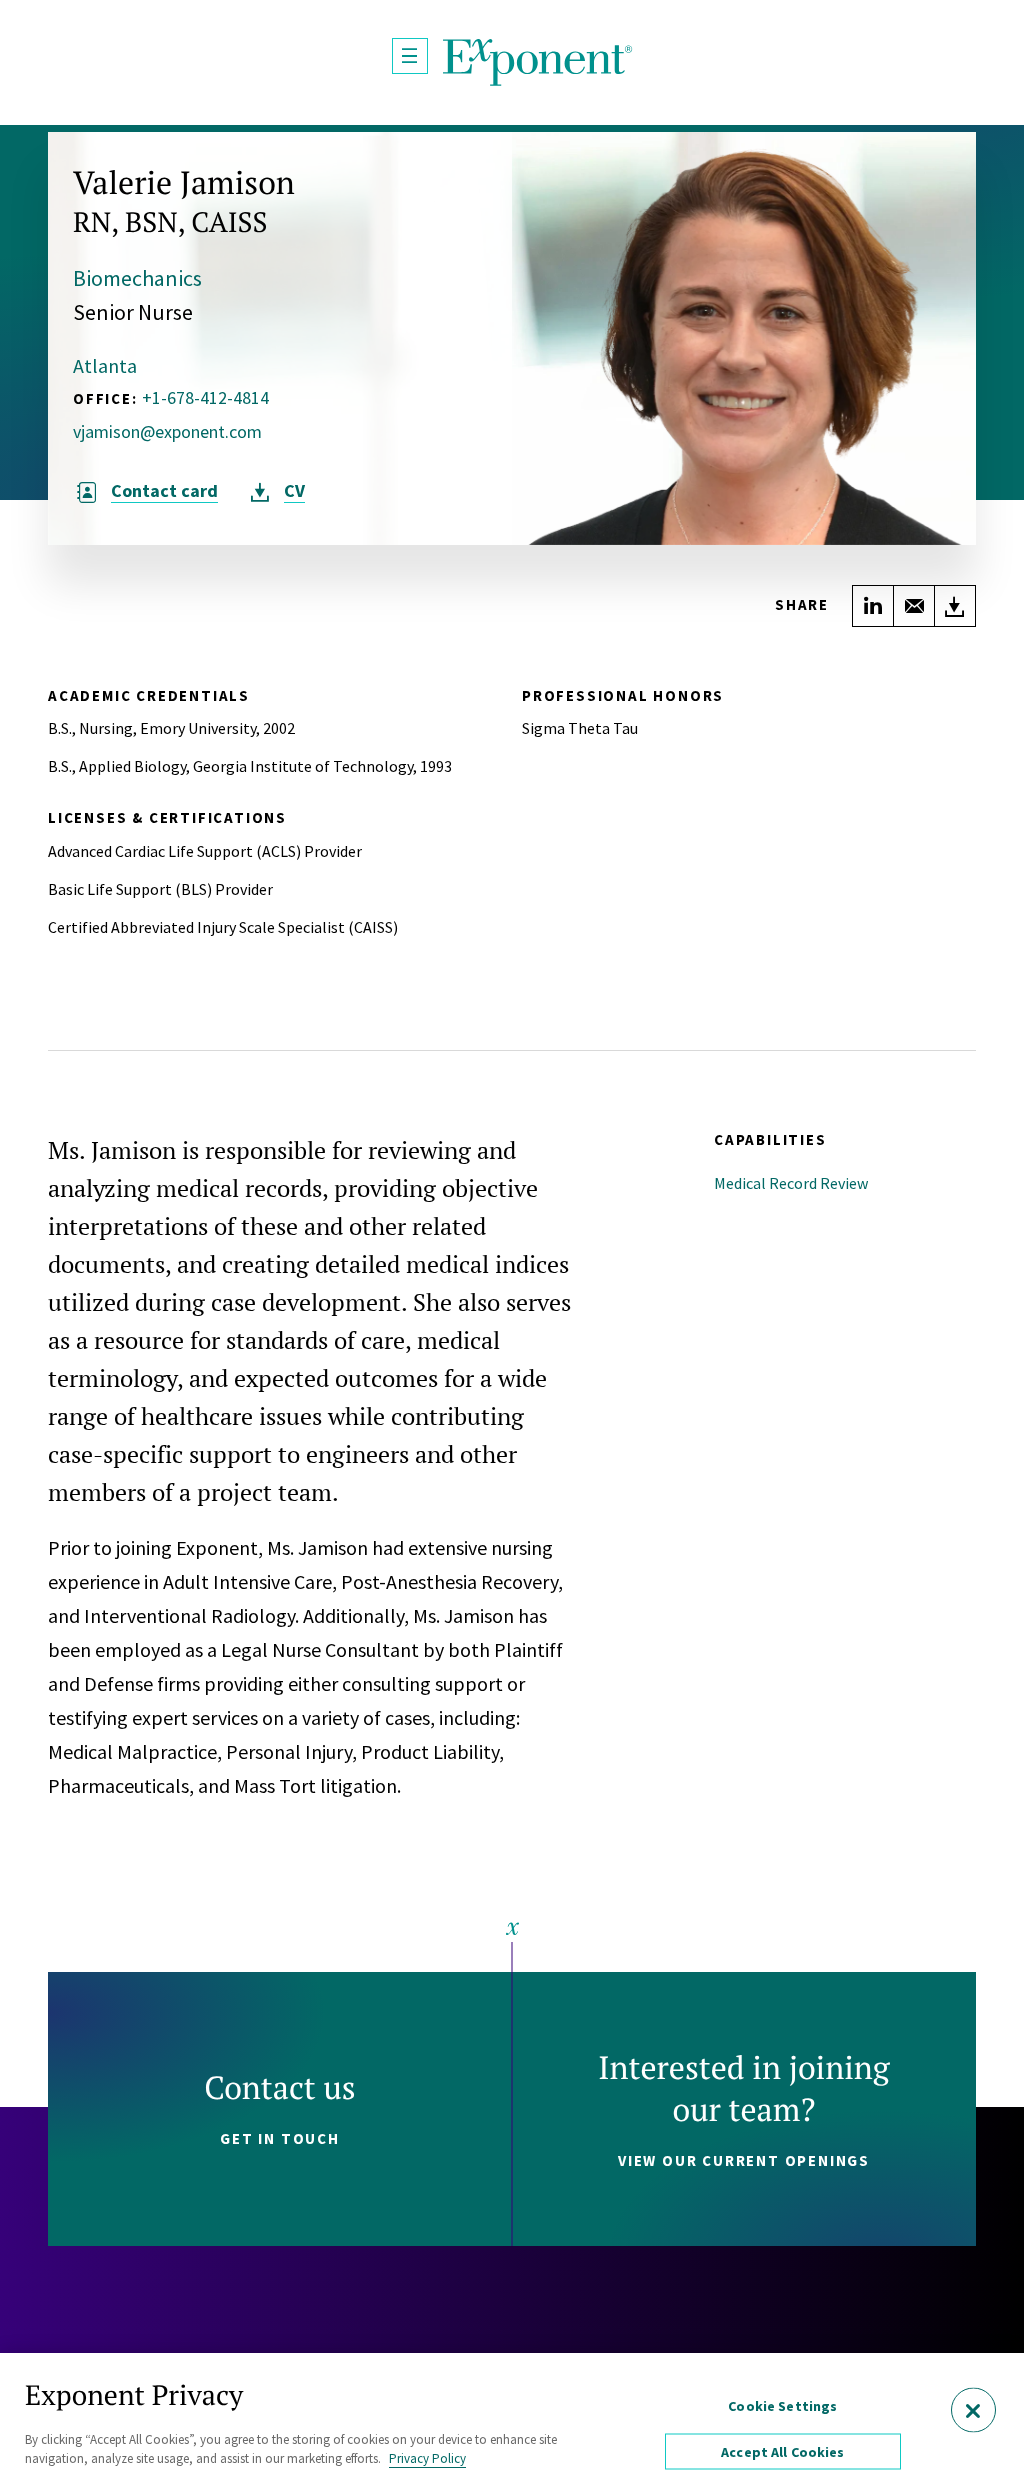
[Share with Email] (914, 606)
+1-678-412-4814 (205, 397)
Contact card (164, 491)
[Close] (973, 2410)
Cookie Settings (782, 2406)
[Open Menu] (410, 56)
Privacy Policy (427, 2458)
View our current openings (744, 2160)
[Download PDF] (955, 606)
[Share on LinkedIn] (873, 606)
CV (294, 491)
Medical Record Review (791, 1183)
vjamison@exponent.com (167, 432)
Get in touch (280, 2138)
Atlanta (105, 365)
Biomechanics (137, 278)
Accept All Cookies (783, 2452)
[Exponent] (538, 62)
